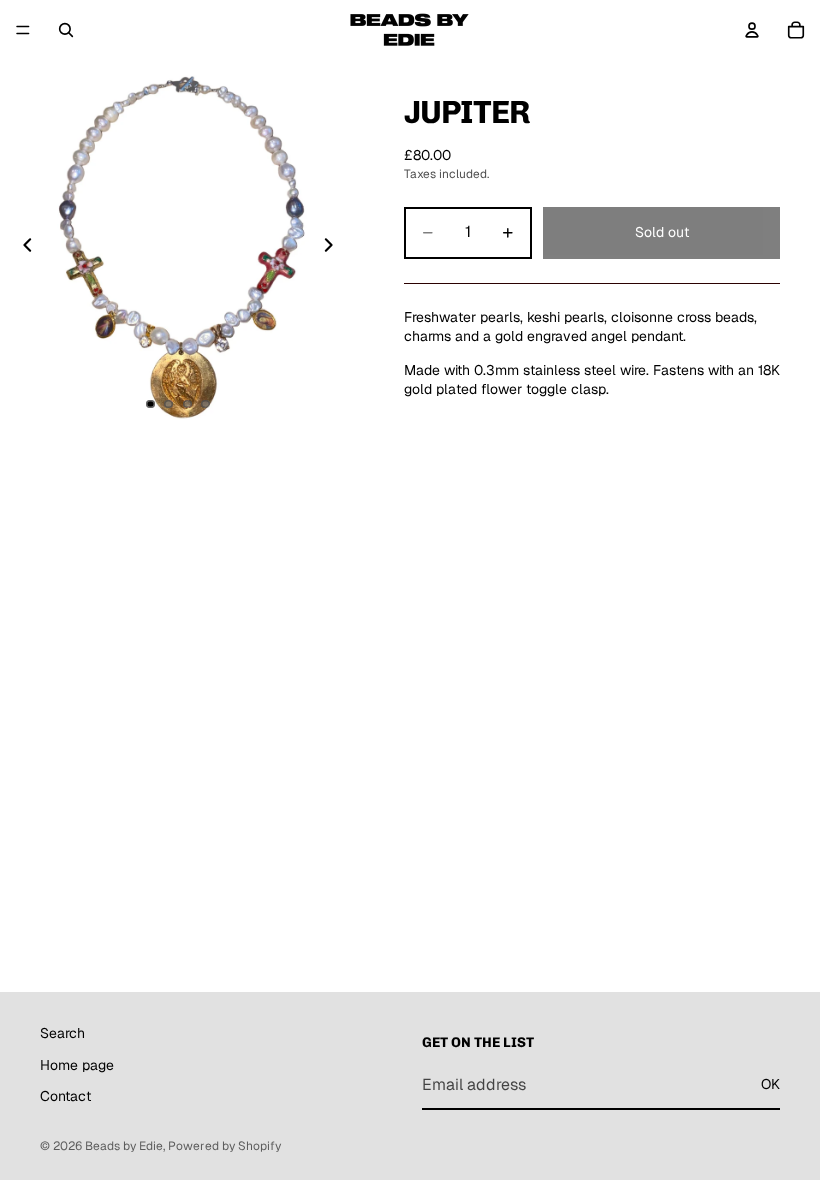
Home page (77, 1065)
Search (62, 1033)
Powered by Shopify (224, 1146)
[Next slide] (334, 248)
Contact (65, 1096)
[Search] (66, 30)
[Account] (752, 30)
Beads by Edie (124, 1146)
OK (770, 1084)
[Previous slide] (22, 248)
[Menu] (23, 30)
